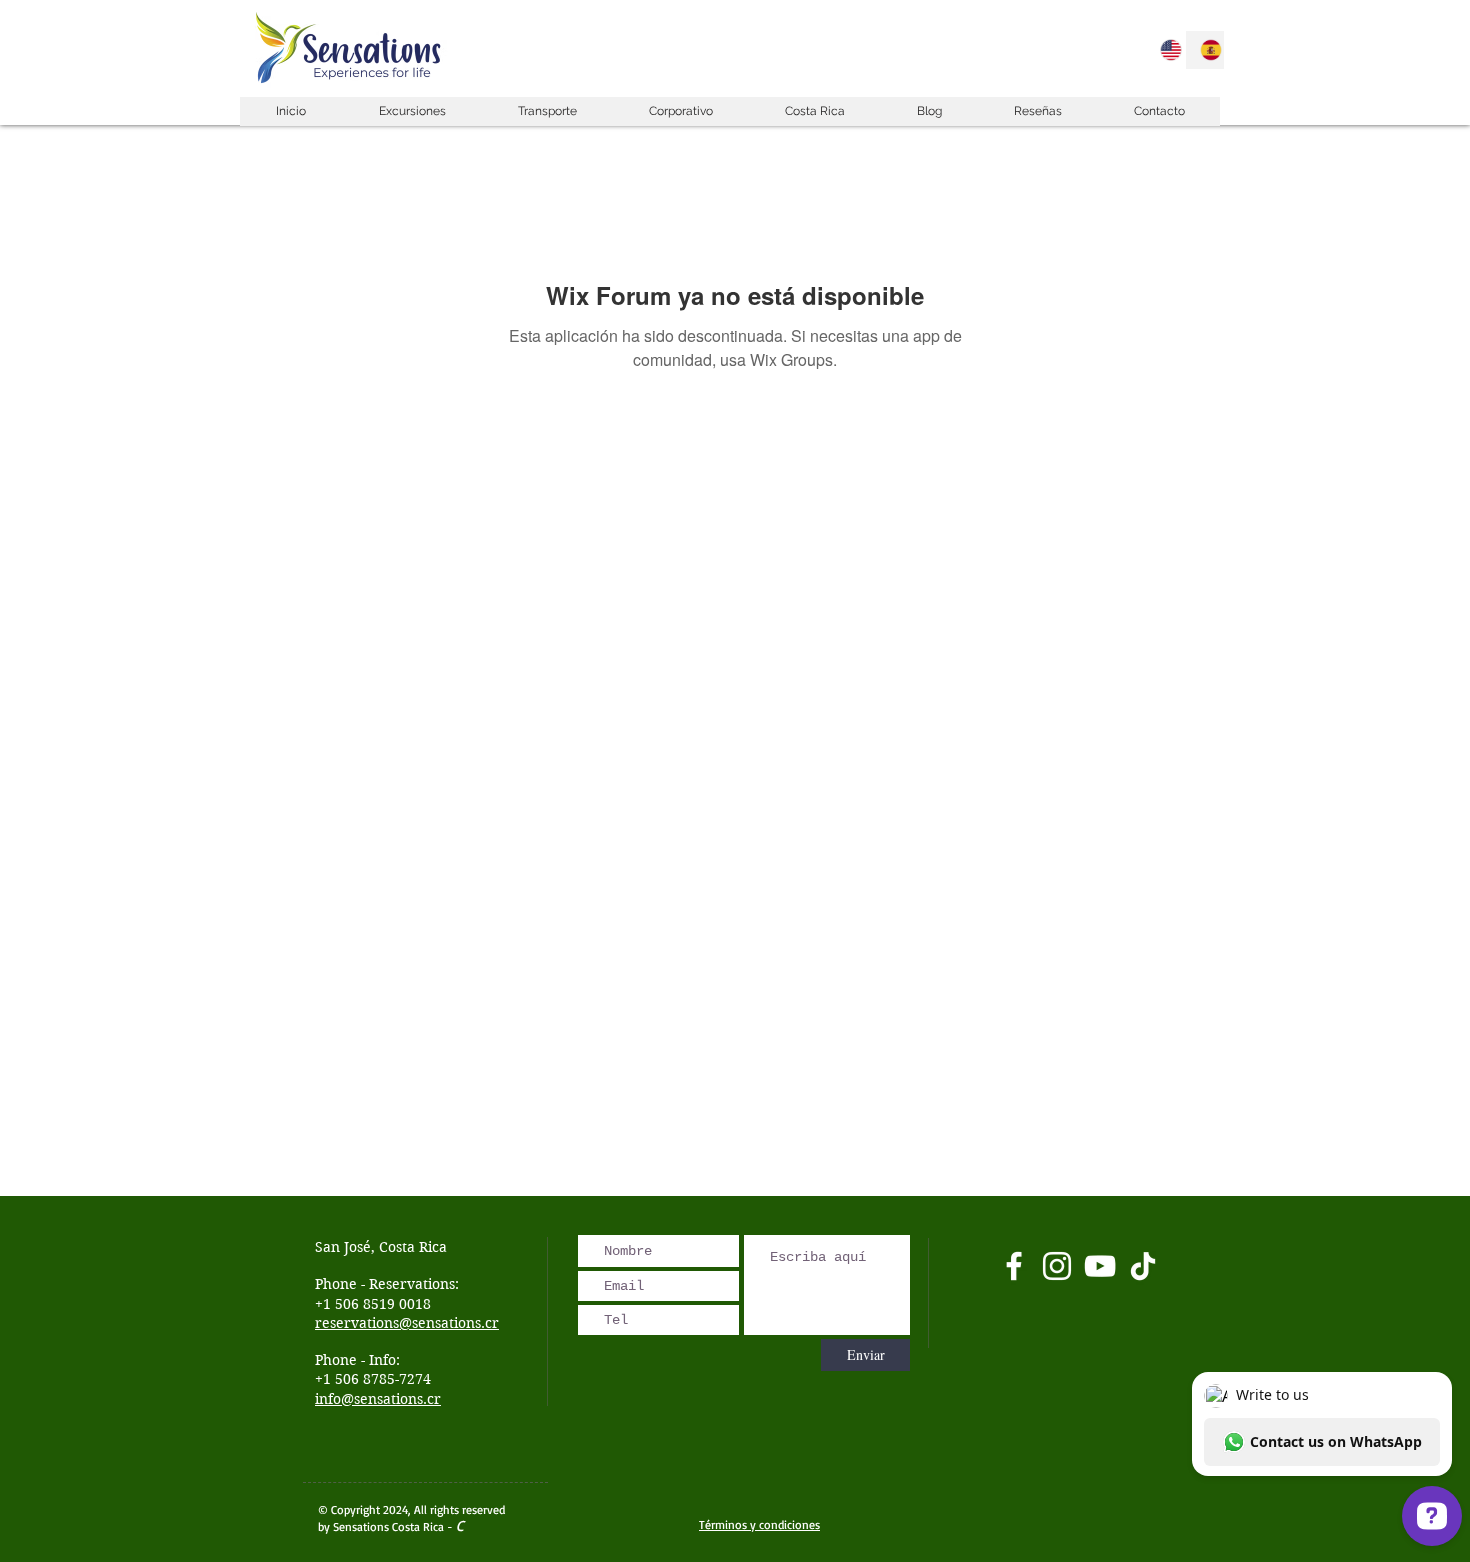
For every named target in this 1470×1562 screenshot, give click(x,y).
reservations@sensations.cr (407, 1323)
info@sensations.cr (378, 1399)
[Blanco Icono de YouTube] (1100, 1266)
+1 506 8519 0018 (373, 1304)
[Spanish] (1205, 50)
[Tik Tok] (1143, 1266)
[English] (1165, 50)
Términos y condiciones (759, 1524)
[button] (411, 111)
